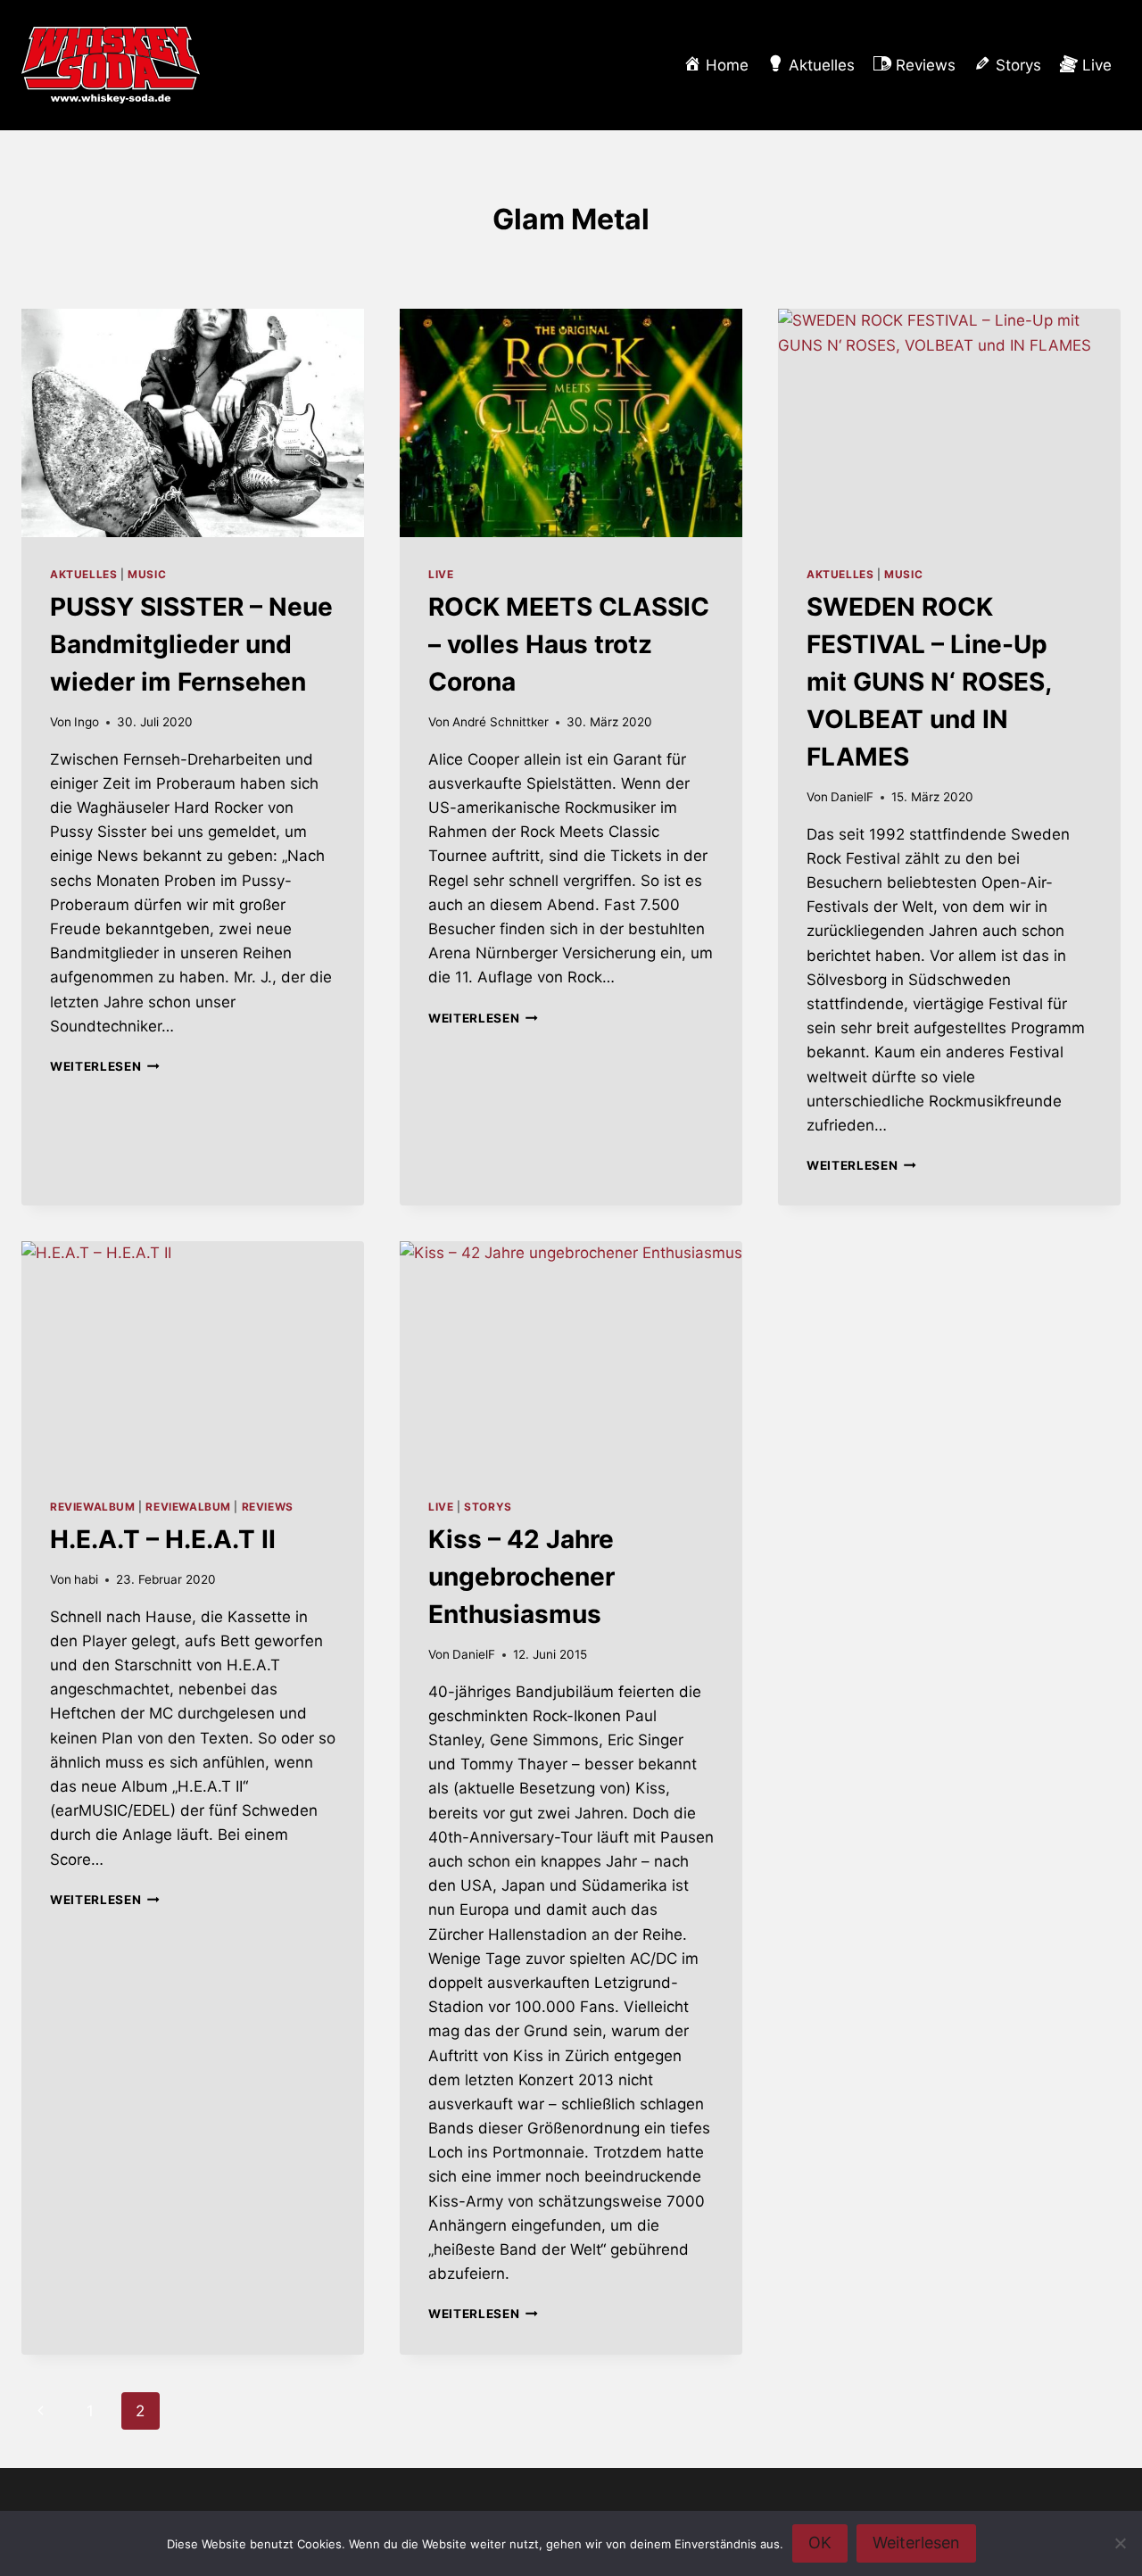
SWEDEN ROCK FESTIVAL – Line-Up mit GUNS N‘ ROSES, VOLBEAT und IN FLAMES (929, 682)
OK (820, 2543)
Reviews (268, 1507)
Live (441, 574)
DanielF (852, 797)
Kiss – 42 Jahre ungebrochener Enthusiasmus (521, 1577)
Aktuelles (83, 574)
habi (86, 1579)
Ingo (87, 722)
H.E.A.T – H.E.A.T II (163, 1539)
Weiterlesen (105, 1066)
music (147, 574)
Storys (488, 1507)
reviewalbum (93, 1507)
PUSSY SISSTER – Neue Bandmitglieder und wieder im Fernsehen (191, 644)
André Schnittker (501, 722)
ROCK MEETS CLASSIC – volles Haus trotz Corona (569, 644)
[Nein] (1120, 2543)
